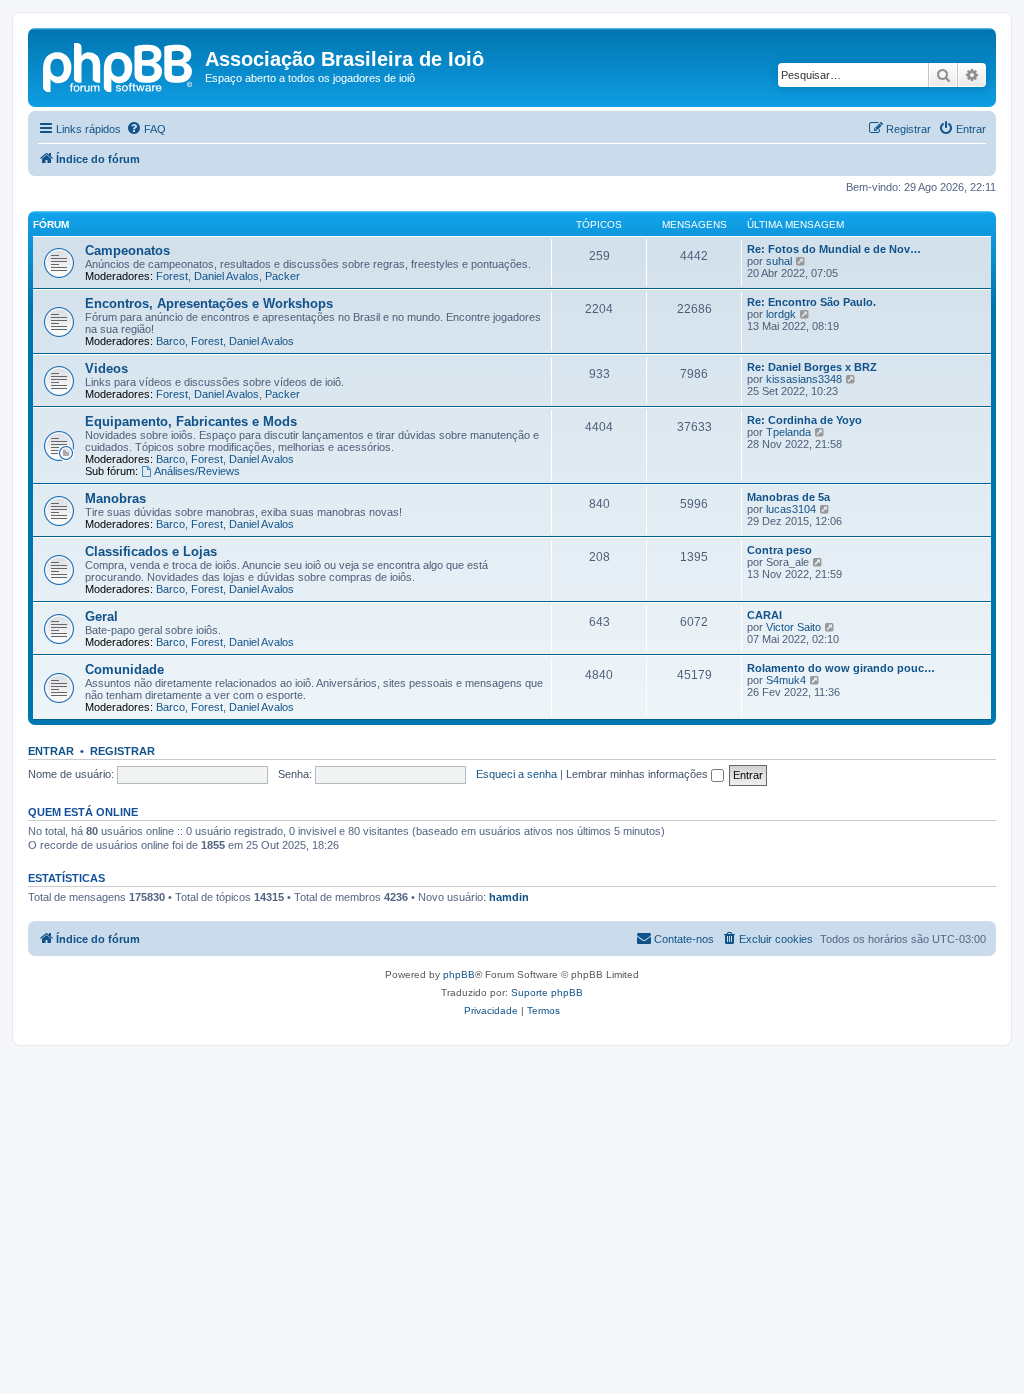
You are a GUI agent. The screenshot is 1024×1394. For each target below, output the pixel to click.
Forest (172, 276)
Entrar (51, 751)
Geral (101, 616)
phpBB (459, 974)
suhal (779, 261)
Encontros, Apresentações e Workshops (209, 303)
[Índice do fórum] (119, 65)
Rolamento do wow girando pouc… (841, 668)
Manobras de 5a (788, 497)
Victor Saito (793, 627)
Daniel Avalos (226, 276)
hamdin (509, 897)
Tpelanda (788, 432)
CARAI (764, 615)
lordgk (781, 314)
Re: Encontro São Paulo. (811, 302)
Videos (106, 368)
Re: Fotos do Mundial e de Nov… (834, 249)
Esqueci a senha (516, 774)
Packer (282, 276)
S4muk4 (786, 680)
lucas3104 (791, 509)
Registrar (122, 751)
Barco (170, 341)
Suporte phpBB (547, 992)
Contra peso (779, 550)
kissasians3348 (804, 379)
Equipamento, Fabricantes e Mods (191, 421)
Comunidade (124, 669)
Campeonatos (127, 250)
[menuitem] (146, 129)
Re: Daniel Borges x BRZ (812, 367)
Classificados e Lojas (151, 551)
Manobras (115, 498)
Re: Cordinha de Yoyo (804, 420)
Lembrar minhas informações (638, 774)
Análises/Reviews (197, 471)
